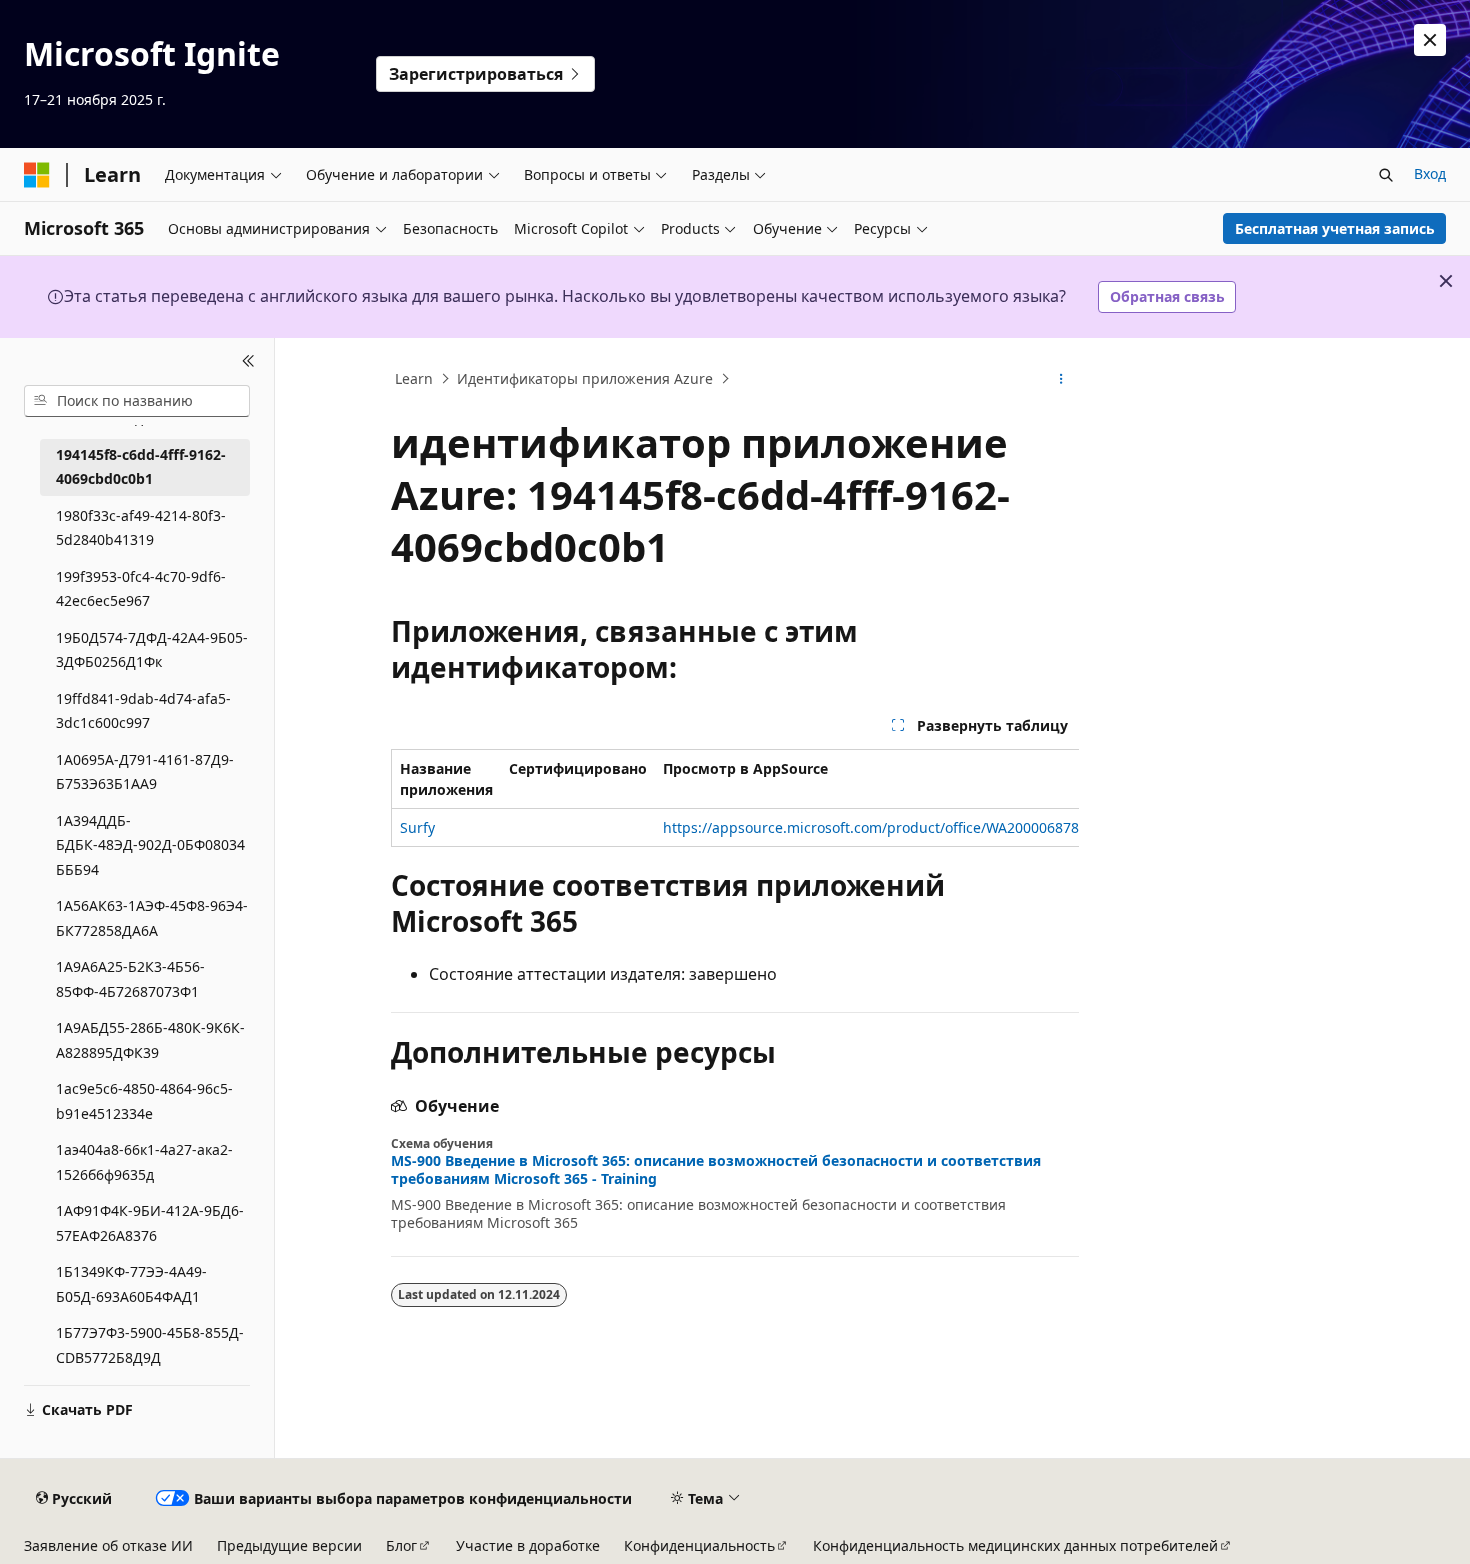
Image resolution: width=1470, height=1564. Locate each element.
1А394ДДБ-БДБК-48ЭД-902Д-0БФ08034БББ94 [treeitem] (150, 845)
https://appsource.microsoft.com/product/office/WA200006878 (871, 827)
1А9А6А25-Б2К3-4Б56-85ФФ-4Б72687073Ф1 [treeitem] (130, 979)
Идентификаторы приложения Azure (585, 378)
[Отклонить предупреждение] (1430, 40)
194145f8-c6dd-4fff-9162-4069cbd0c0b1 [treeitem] (141, 467)
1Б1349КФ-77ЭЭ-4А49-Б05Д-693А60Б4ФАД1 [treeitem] (131, 1284)
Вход (1430, 173)
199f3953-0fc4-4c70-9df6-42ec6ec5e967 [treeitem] (141, 589)
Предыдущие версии (289, 1545)
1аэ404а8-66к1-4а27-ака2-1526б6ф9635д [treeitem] (144, 1162)
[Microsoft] (37, 175)
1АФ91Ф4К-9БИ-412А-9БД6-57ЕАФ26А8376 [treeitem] (150, 1223)
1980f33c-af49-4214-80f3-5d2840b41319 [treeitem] (141, 528)
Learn (414, 378)
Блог (401, 1545)
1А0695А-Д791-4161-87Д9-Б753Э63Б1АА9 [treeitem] (145, 772)
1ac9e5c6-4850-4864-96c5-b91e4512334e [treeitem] (144, 1101)
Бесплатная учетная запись (1335, 228)
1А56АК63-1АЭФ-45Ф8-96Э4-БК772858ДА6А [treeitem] (152, 918)
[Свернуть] (248, 362)
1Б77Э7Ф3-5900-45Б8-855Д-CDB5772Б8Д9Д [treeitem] (150, 1345)
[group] (735, 798)
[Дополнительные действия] (1061, 379)
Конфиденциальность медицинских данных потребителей (1015, 1545)
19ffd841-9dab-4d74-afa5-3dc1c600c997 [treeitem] (143, 711)
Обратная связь (1167, 296)
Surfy (417, 827)
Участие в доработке (528, 1545)
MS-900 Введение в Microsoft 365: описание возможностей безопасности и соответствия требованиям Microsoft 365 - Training (716, 1170)
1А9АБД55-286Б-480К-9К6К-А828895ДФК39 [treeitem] (150, 1040)
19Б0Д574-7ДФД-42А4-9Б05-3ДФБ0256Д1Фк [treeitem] (152, 650)
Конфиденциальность (699, 1545)
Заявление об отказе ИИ (108, 1545)
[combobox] (137, 401)
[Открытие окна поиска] (1386, 175)
